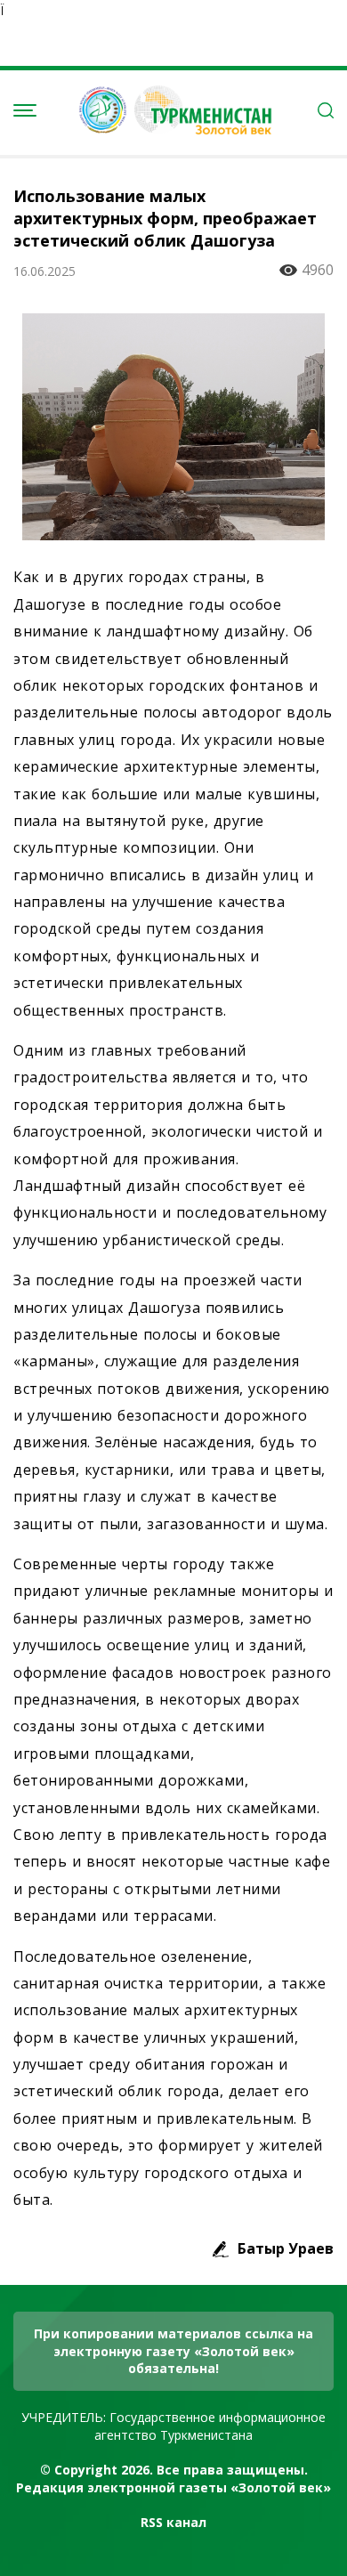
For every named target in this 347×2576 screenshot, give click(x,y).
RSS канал (173, 2522)
